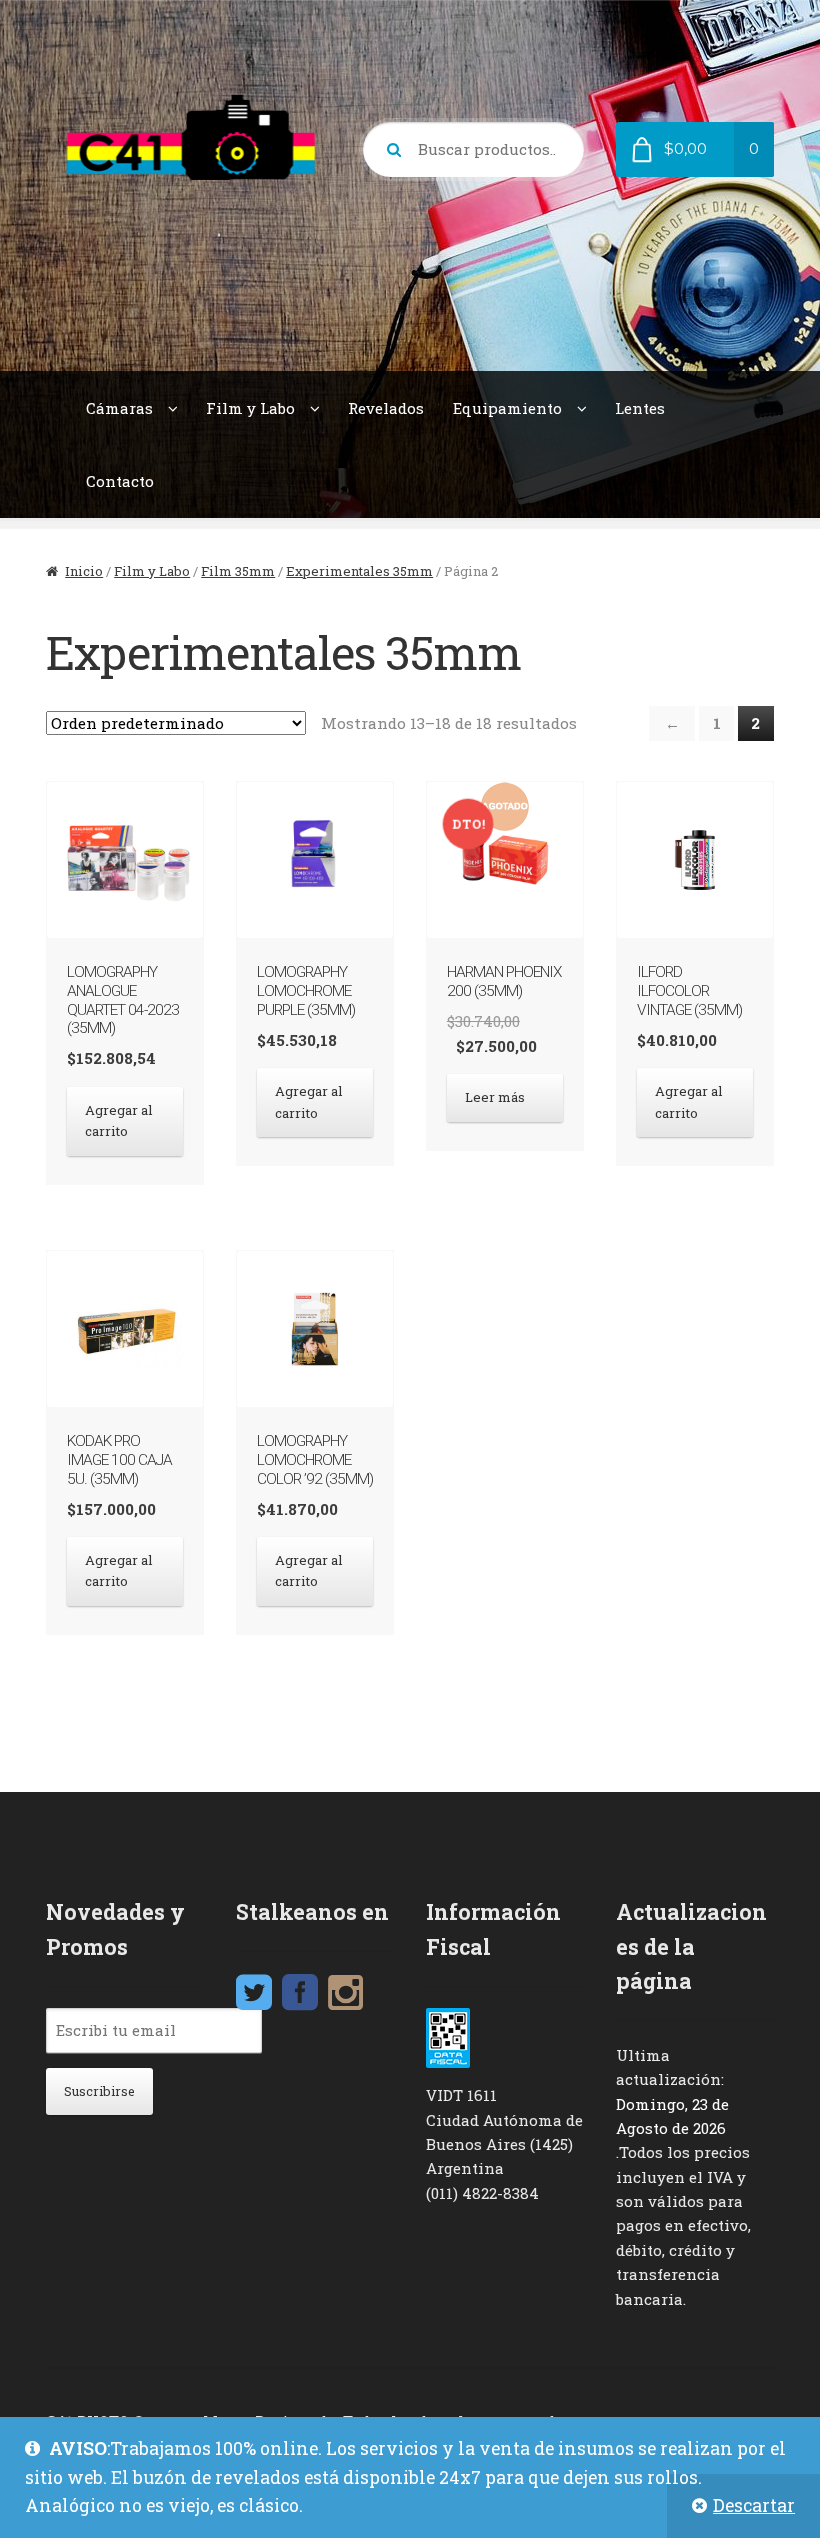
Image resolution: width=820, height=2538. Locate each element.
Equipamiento (507, 408)
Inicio (84, 571)
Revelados (386, 408)
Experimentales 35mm (359, 571)
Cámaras (119, 408)
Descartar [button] (754, 2505)
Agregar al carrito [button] (119, 1120)
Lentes (640, 408)
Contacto (120, 481)
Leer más (495, 1097)
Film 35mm (238, 571)
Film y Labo (250, 408)
